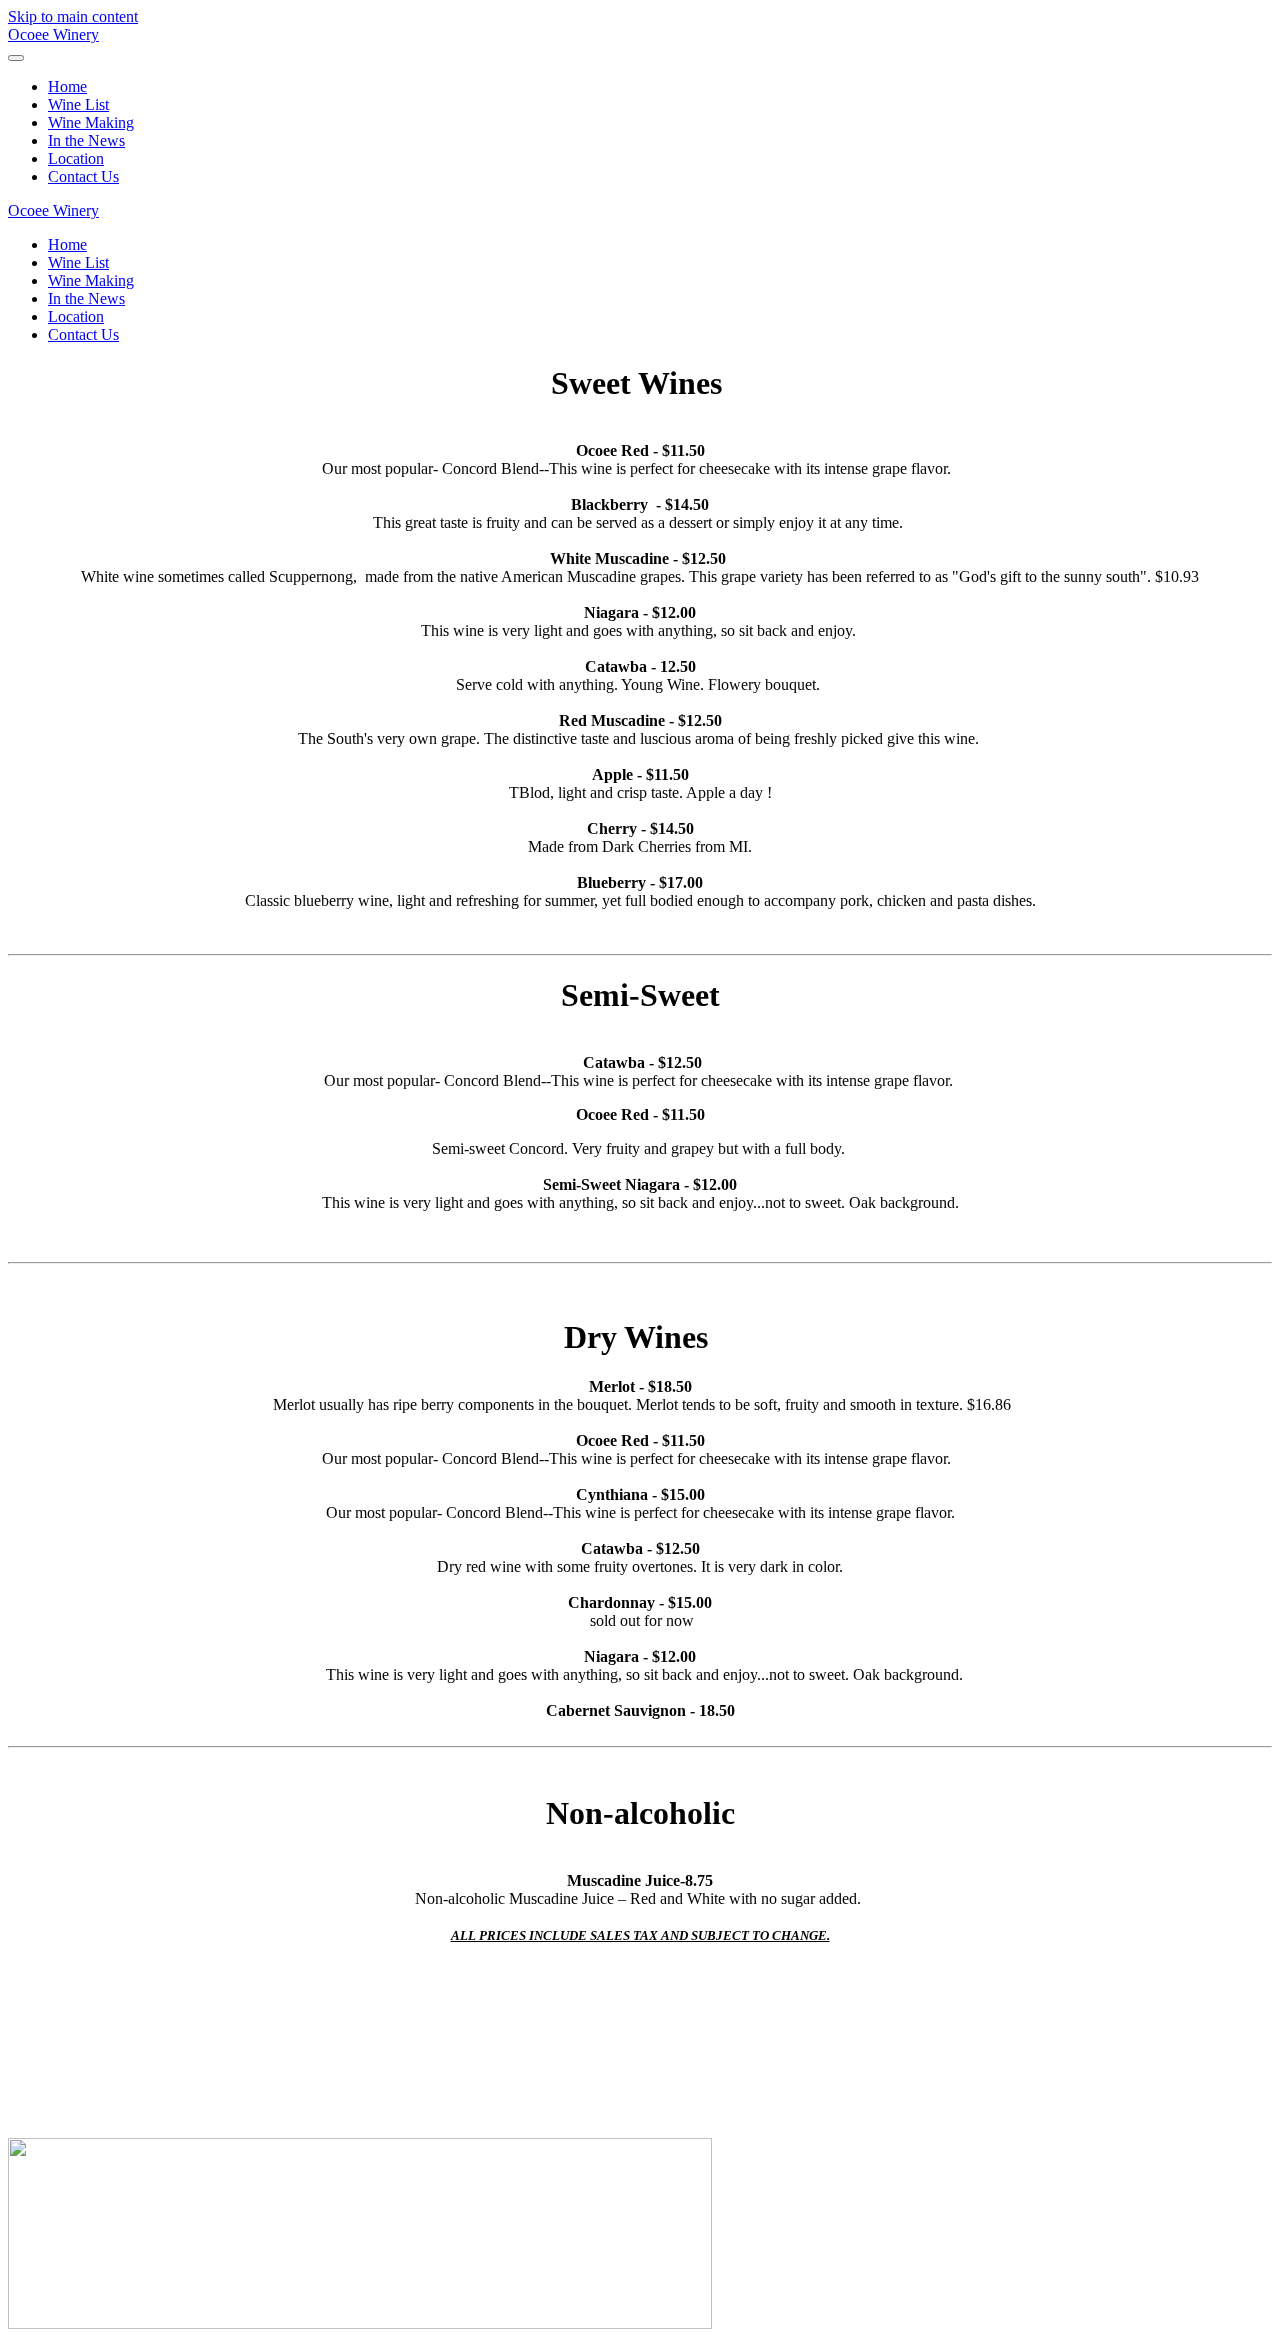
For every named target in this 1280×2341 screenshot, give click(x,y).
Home (67, 86)
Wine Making (91, 122)
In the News (86, 140)
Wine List (78, 104)
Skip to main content (73, 16)
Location (76, 158)
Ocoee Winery (53, 34)
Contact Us (83, 176)
